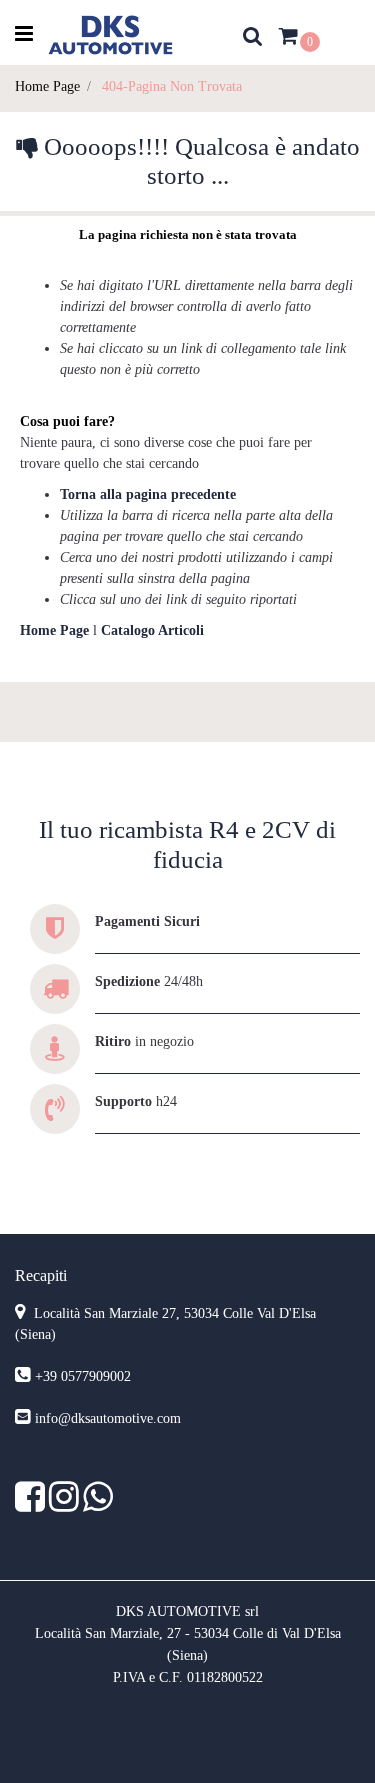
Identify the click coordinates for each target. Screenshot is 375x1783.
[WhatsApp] (98, 1504)
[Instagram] (66, 1504)
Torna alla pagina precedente (148, 494)
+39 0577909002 (83, 1376)
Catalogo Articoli (152, 630)
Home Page (47, 86)
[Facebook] (32, 1504)
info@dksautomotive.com (108, 1418)
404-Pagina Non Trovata (172, 86)
